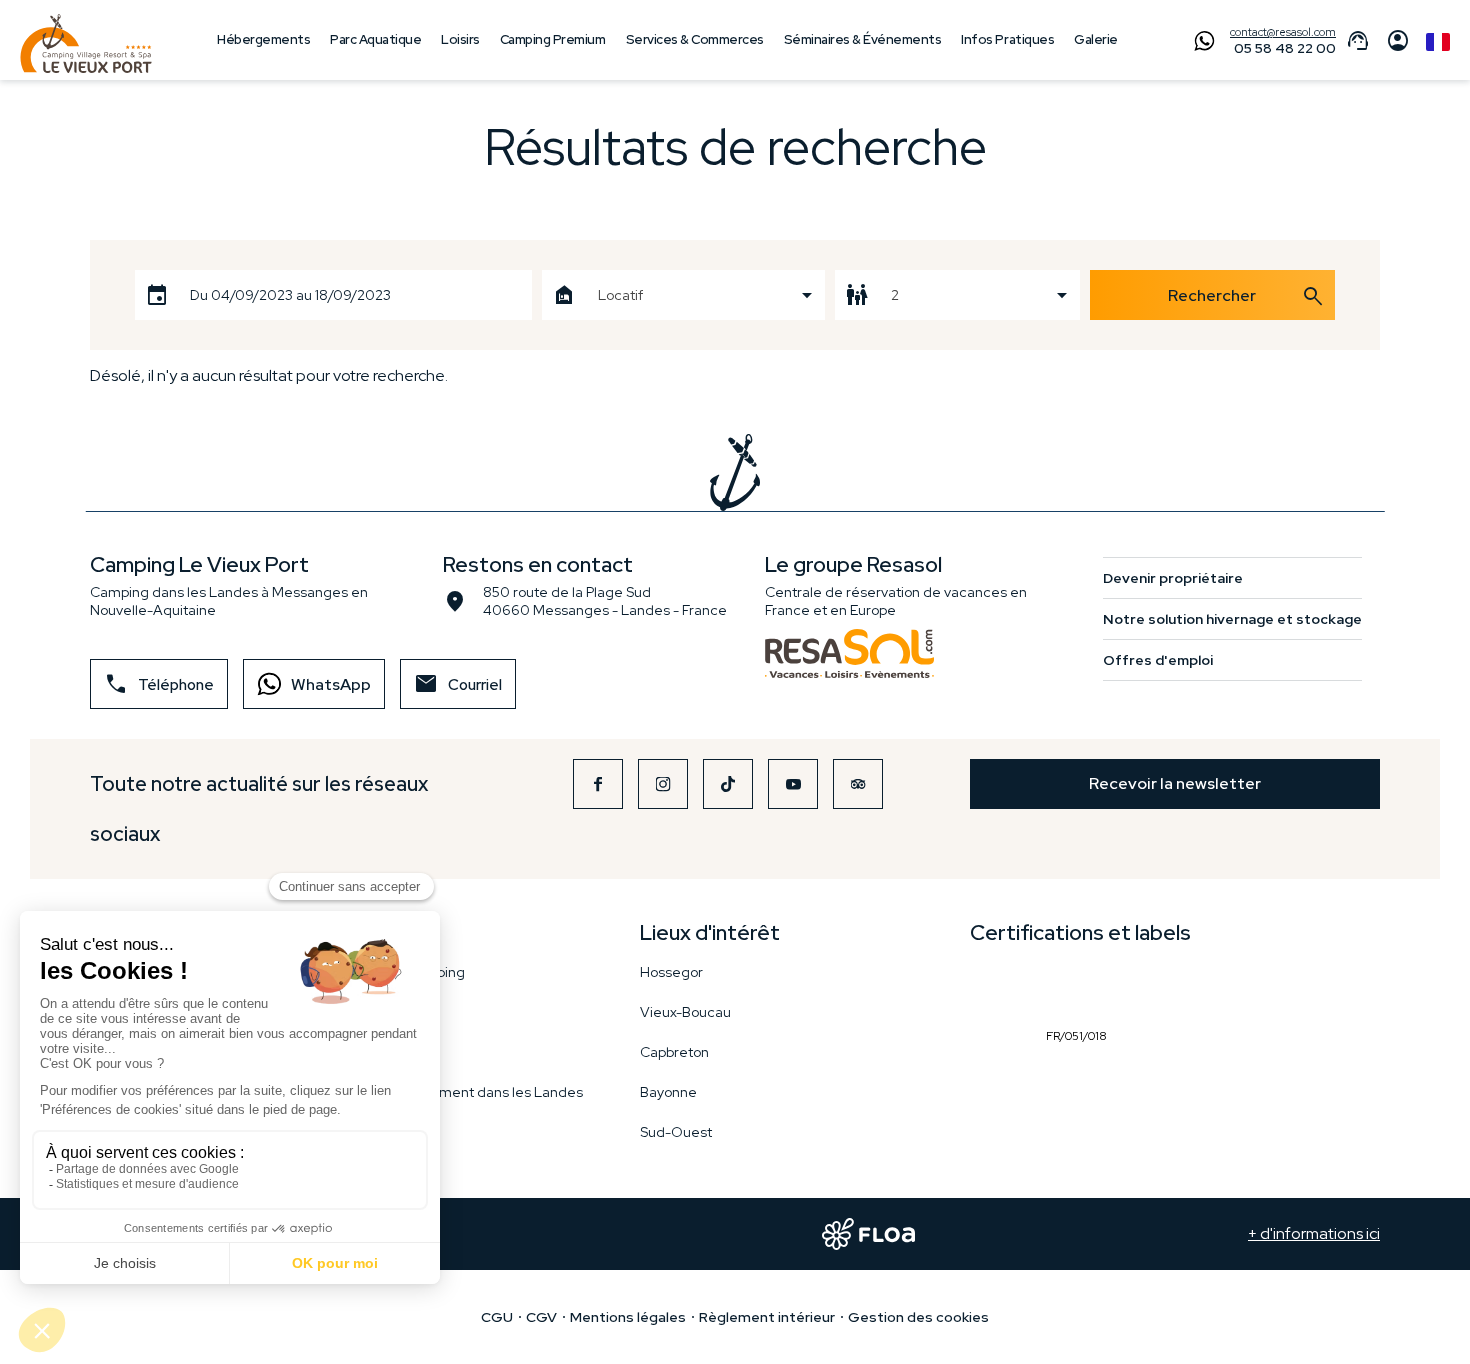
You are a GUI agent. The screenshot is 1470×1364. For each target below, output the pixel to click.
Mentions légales (628, 1317)
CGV (541, 1317)
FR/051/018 (1081, 988)
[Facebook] (598, 784)
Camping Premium (553, 39)
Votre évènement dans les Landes (470, 1092)
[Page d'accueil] (86, 44)
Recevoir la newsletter (1175, 783)
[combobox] (683, 295)
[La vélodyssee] (1137, 1111)
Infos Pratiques (1007, 39)
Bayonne (668, 1092)
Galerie (1096, 39)
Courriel (458, 684)
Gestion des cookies (918, 1317)
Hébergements (263, 39)
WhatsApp (331, 684)
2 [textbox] (895, 295)
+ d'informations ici (1314, 1234)
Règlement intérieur (767, 1317)
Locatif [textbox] (620, 295)
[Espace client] (1398, 43)
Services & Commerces (695, 39)
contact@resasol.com (1283, 32)
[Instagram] (663, 784)
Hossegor (671, 972)
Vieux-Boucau (685, 1012)
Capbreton (674, 1052)
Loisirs (460, 39)
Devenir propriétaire (1173, 578)
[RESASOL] (849, 654)
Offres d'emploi (1158, 660)
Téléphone (159, 684)
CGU (497, 1317)
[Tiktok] (728, 784)
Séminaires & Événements (863, 39)
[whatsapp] (1199, 43)
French (1438, 42)
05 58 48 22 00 (1285, 48)
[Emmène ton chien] (1176, 988)
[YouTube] (793, 784)
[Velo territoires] (993, 1111)
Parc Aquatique (375, 39)
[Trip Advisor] (858, 784)
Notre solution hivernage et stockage (1232, 619)
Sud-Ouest (676, 1132)
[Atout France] (995, 988)
